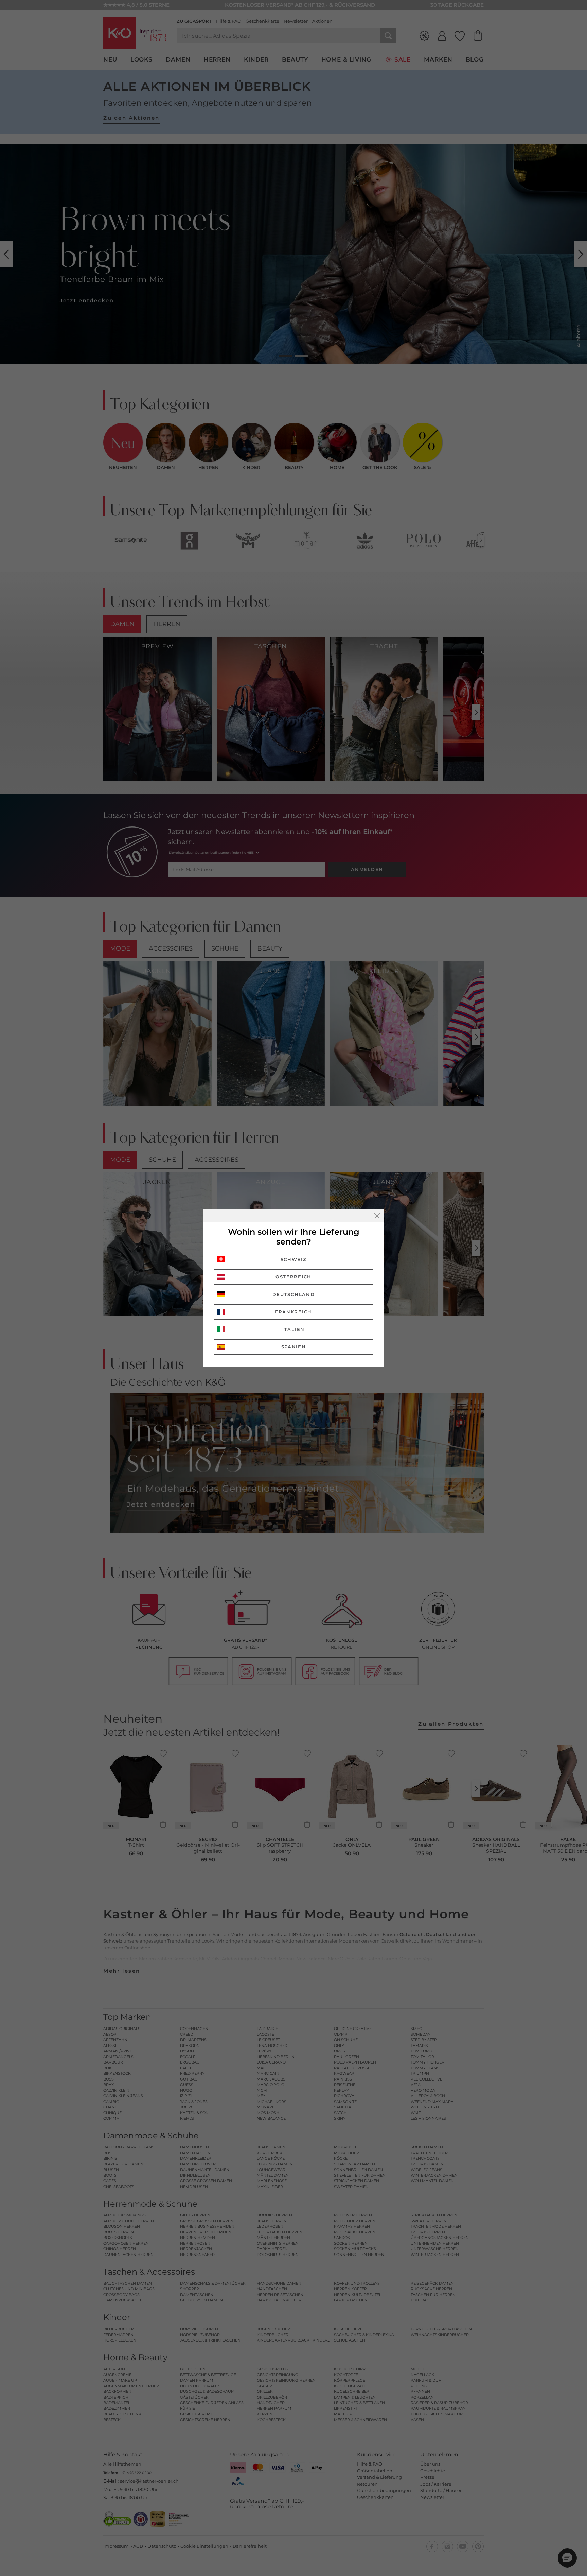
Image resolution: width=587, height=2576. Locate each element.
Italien (293, 1329)
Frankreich (293, 1312)
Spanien (294, 1347)
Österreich (293, 1277)
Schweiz (294, 1259)
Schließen (377, 1216)
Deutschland (294, 1294)
